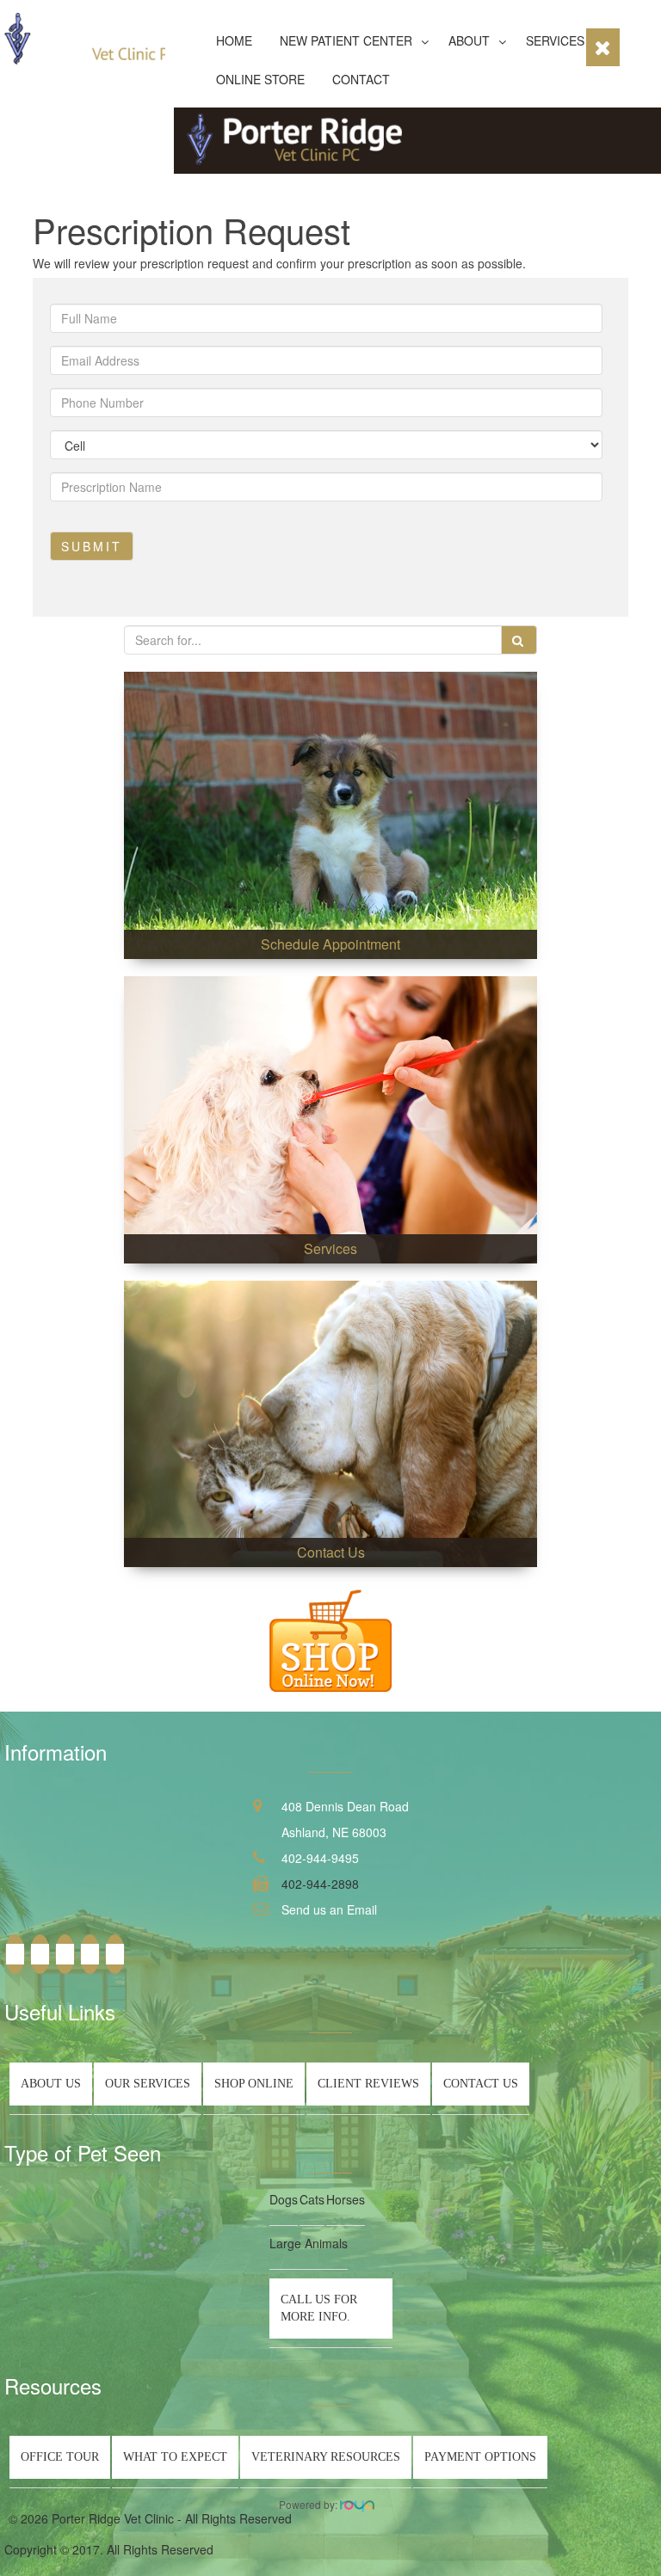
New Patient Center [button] (346, 40)
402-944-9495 (320, 1858)
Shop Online (254, 2084)
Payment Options (480, 2457)
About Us (51, 2084)
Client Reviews (368, 2084)
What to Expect (175, 2457)
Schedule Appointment (330, 944)
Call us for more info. (319, 2308)
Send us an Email (329, 1909)
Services (555, 40)
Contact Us (331, 1552)
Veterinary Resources (326, 2457)
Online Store (260, 79)
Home (234, 40)
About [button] (469, 40)
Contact (361, 79)
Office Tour (60, 2457)
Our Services (148, 2084)
